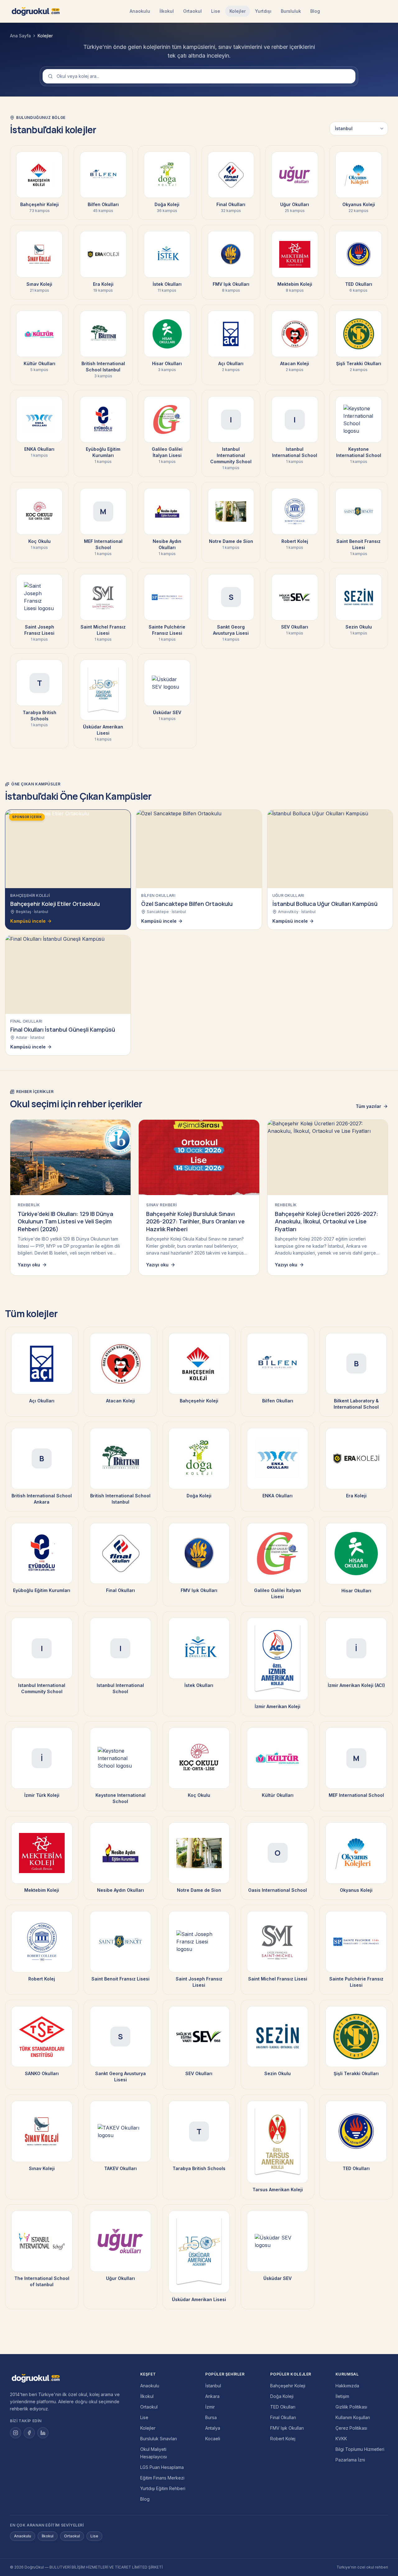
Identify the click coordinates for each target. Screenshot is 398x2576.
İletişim (342, 2396)
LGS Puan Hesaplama (162, 2467)
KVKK (341, 2439)
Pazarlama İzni (350, 2460)
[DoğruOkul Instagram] (16, 2433)
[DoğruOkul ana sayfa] (36, 11)
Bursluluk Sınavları (159, 2439)
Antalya (213, 2428)
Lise (216, 11)
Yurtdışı (263, 11)
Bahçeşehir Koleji (288, 2386)
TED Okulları (283, 2407)
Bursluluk (291, 11)
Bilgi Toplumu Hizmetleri (360, 2449)
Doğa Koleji (282, 2396)
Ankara (212, 2396)
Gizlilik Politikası (351, 2407)
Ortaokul (192, 11)
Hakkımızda (347, 2386)
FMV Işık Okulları (287, 2428)
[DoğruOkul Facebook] (29, 2433)
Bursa (211, 2417)
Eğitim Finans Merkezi (162, 2478)
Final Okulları (283, 2417)
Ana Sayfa (20, 36)
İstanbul (213, 2386)
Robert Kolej (283, 2439)
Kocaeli (213, 2439)
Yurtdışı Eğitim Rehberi (163, 2488)
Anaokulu (140, 11)
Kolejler (238, 11)
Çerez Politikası (351, 2428)
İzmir (210, 2407)
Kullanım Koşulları (353, 2417)
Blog (315, 11)
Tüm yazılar (368, 1106)
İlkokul (167, 11)
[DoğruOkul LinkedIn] (43, 2433)
